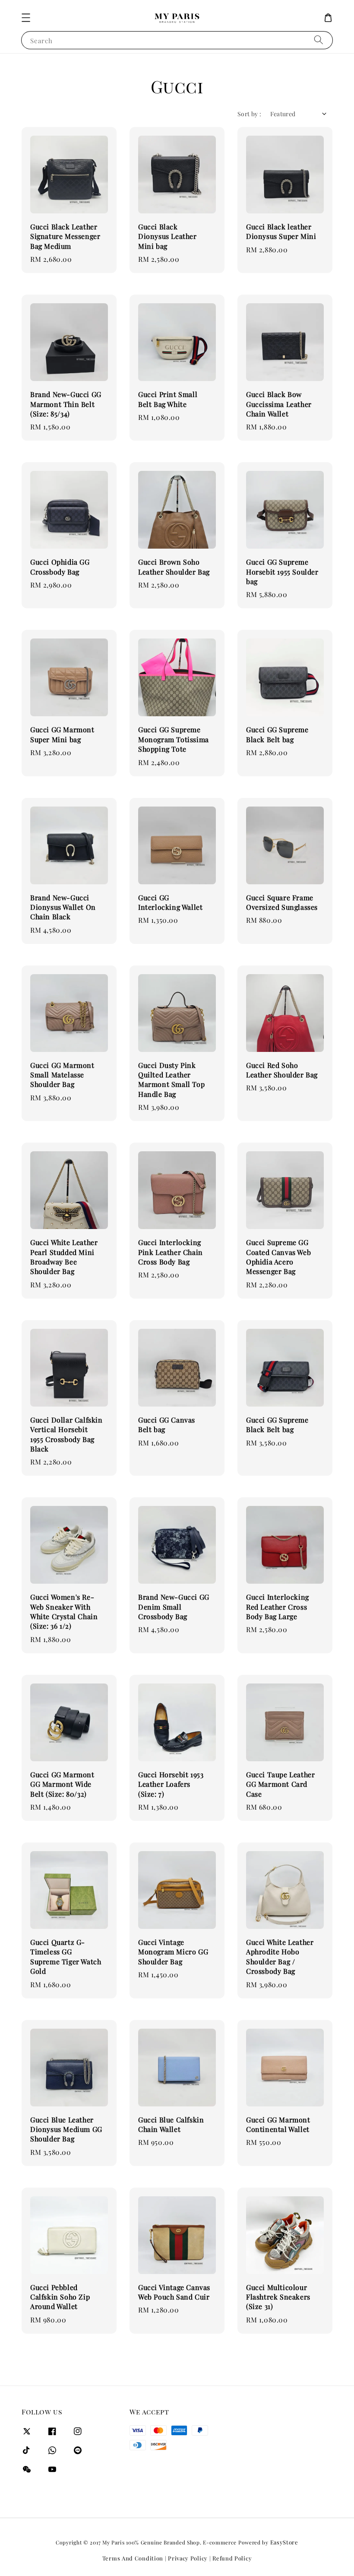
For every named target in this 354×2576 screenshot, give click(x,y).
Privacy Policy (188, 2558)
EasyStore (284, 2542)
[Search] (319, 40)
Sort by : (250, 114)
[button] (26, 18)
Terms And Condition (133, 2558)
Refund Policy (232, 2558)
